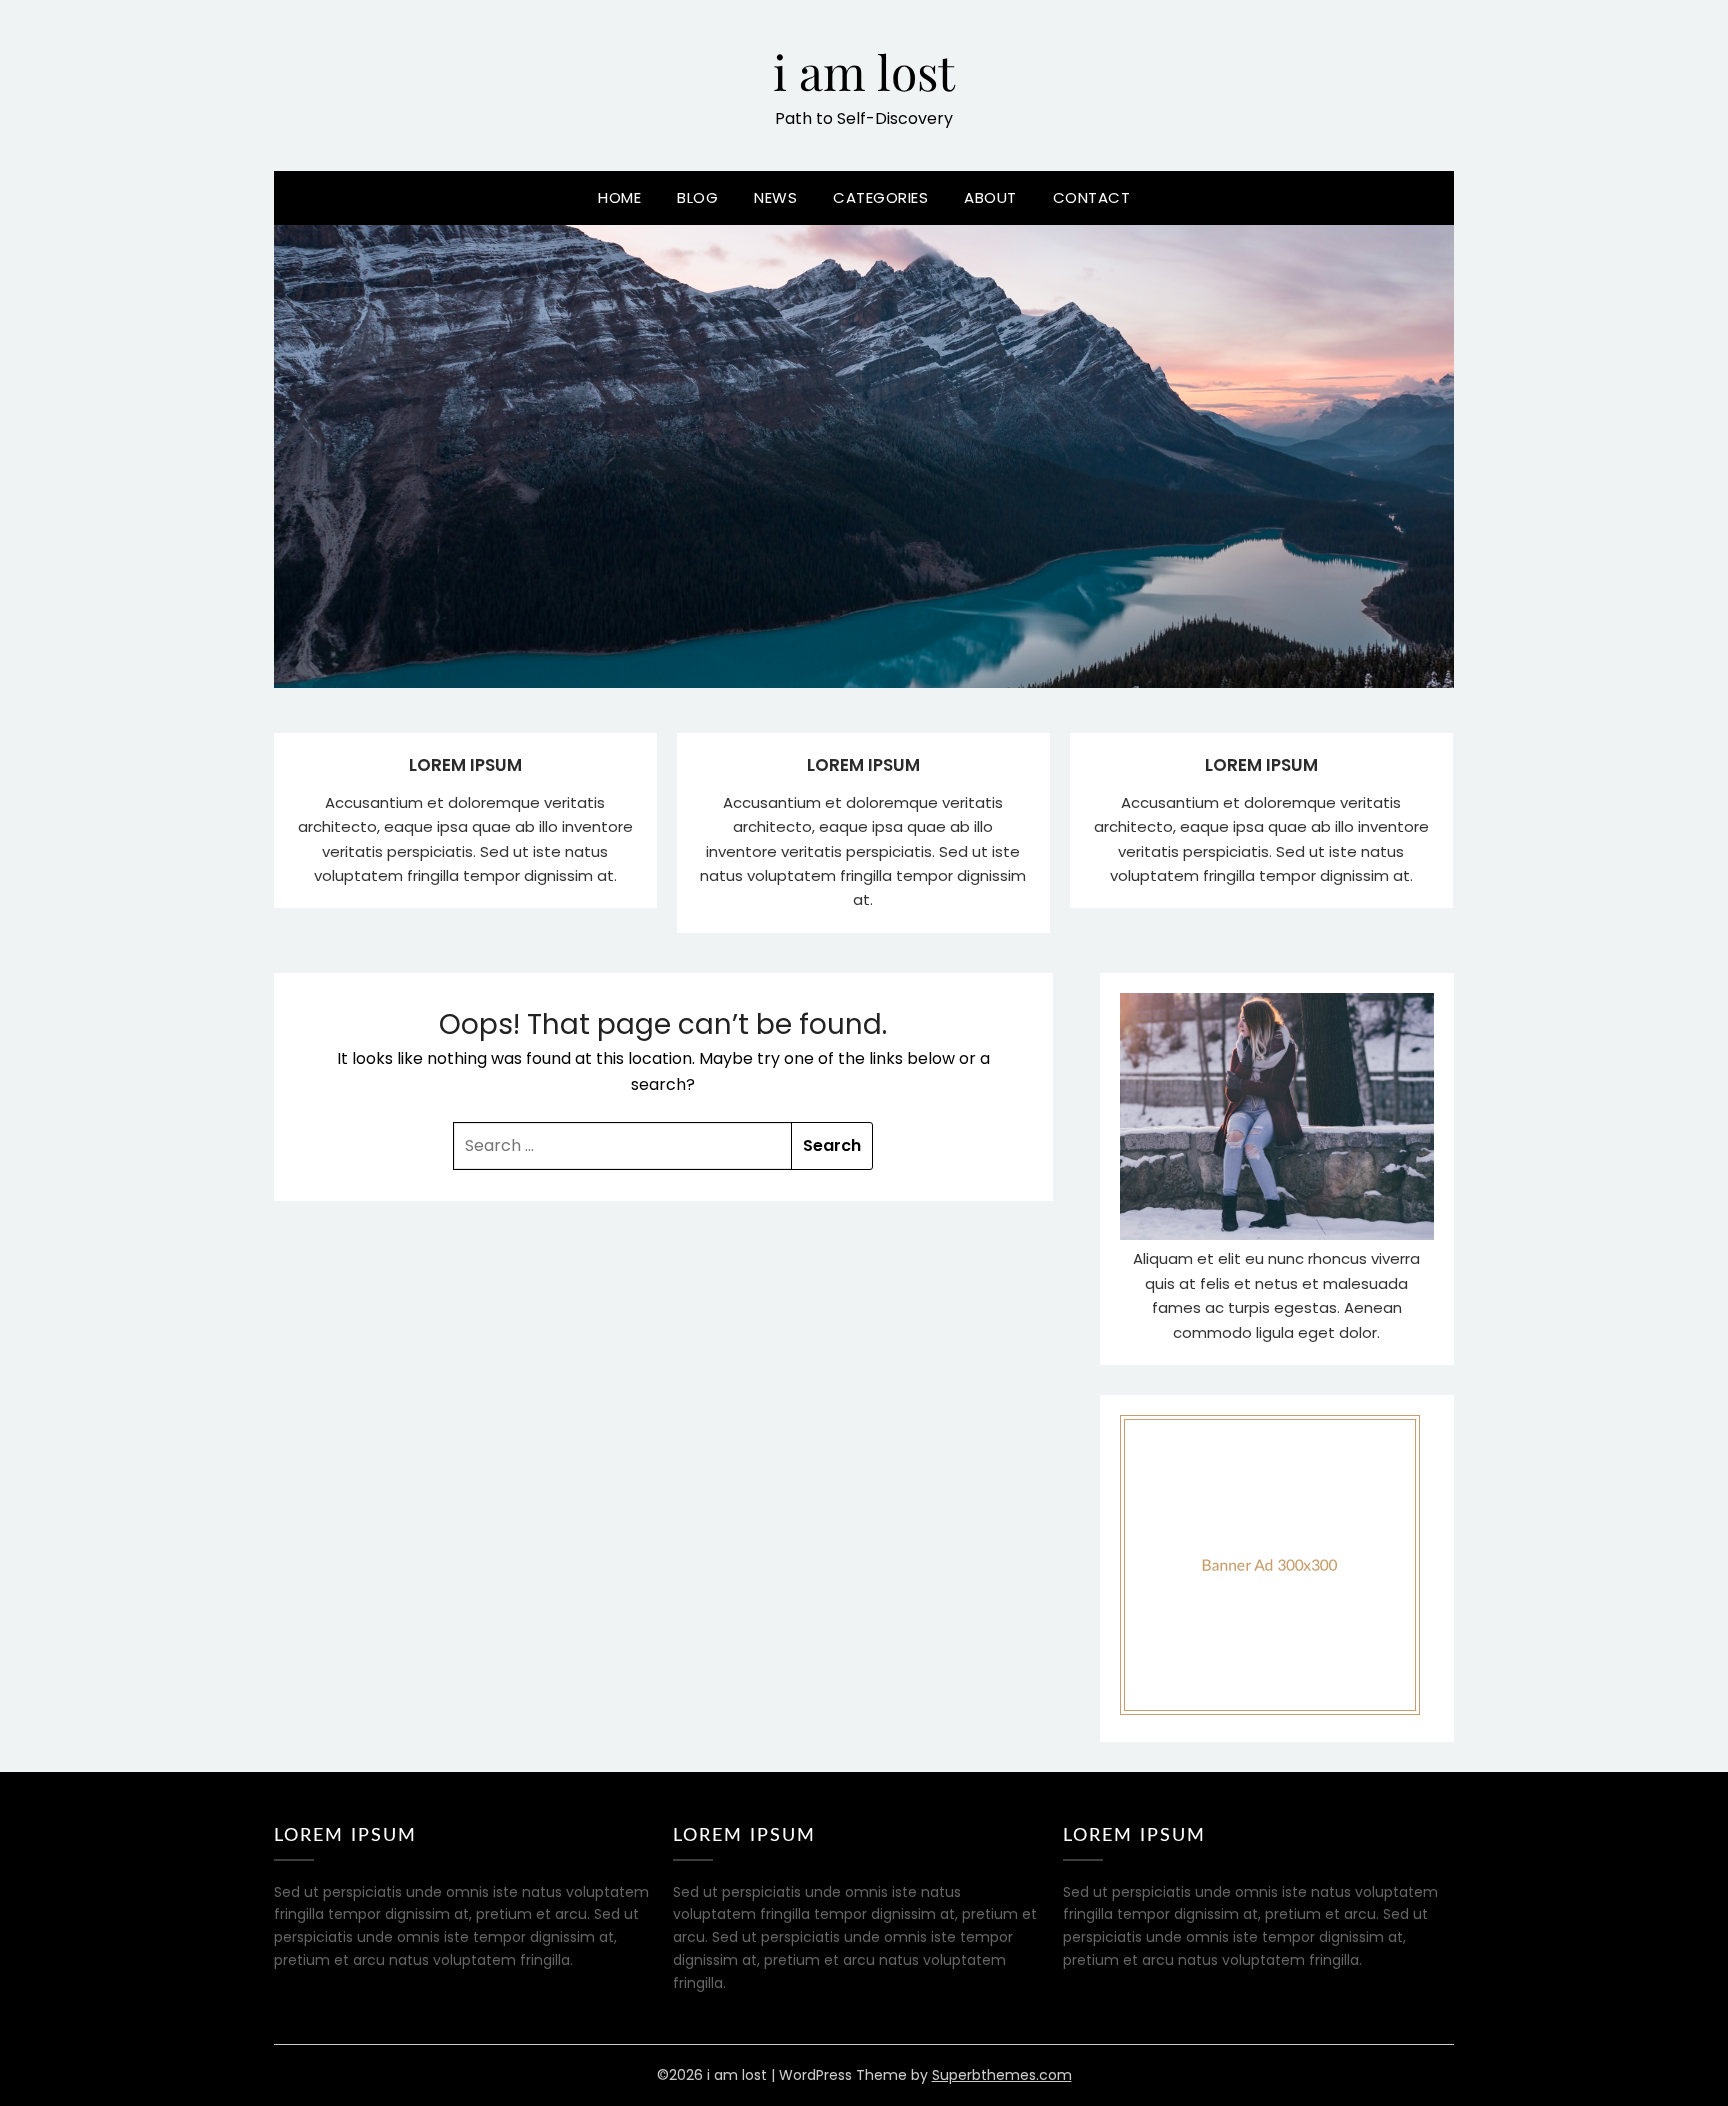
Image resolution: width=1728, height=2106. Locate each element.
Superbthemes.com (1002, 2075)
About (990, 197)
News (775, 197)
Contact (1092, 197)
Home (619, 197)
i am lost (864, 71)
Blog (697, 197)
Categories (880, 197)
